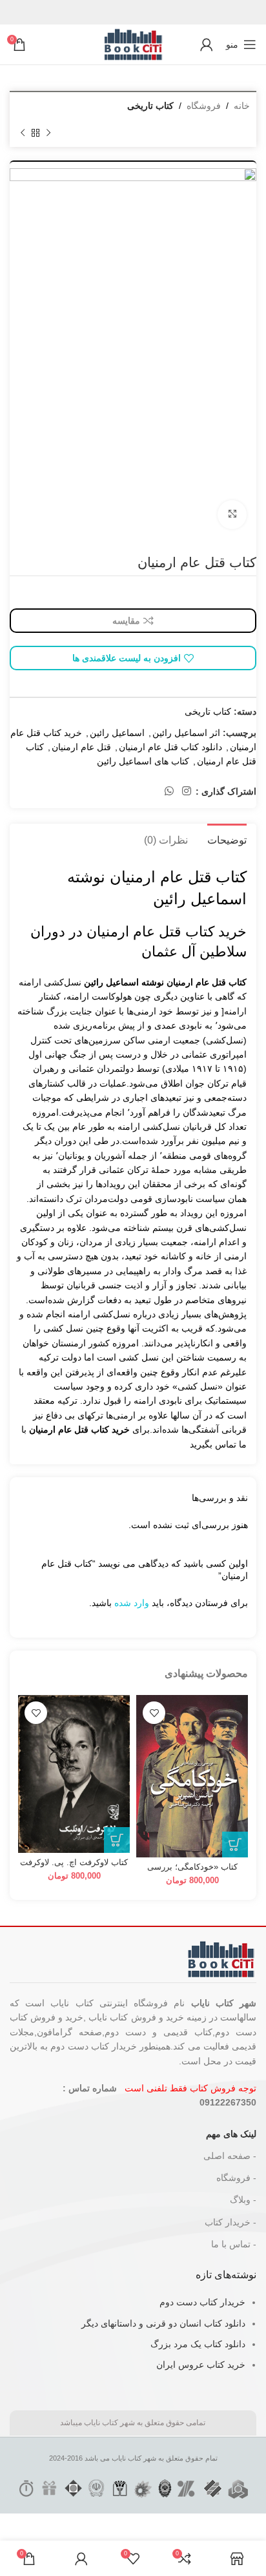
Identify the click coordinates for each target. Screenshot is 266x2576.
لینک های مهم (231, 2134)
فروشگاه (204, 106)
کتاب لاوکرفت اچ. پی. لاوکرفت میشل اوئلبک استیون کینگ (74, 1867)
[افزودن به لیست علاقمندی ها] (154, 1713)
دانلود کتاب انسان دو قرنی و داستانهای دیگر (163, 2323)
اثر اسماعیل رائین (186, 733)
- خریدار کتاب (230, 2222)
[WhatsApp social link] (169, 792)
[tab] (227, 838)
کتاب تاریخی (150, 106)
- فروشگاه (236, 2178)
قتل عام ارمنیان (81, 747)
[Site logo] (133, 44)
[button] (235, 1845)
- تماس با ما (234, 2244)
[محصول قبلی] (48, 133)
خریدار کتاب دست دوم (202, 2302)
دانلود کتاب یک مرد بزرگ (198, 2344)
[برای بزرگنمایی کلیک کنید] (232, 515)
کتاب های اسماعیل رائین (143, 761)
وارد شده (132, 1603)
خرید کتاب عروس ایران (201, 2365)
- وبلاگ (243, 2200)
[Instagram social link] (187, 792)
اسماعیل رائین (117, 733)
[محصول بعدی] (23, 133)
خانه (242, 106)
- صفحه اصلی (230, 2156)
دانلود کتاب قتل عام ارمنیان (170, 747)
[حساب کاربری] (207, 44)
